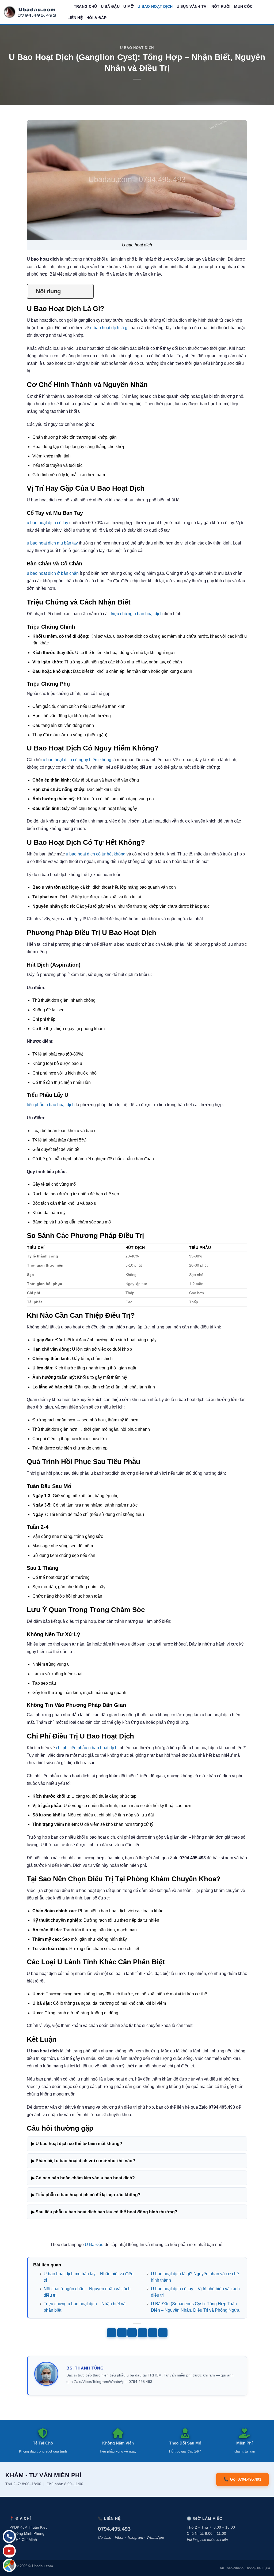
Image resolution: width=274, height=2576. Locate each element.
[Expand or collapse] (87, 291)
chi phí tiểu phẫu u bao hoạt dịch (87, 1748)
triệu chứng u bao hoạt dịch (137, 614)
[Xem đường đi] (9, 2565)
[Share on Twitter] (122, 2333)
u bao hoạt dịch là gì (109, 328)
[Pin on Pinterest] (142, 2333)
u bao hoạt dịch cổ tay (47, 523)
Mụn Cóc (243, 6)
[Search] (68, 6)
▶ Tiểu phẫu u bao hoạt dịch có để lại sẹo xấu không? (86, 2195)
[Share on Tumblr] (163, 2333)
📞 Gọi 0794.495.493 (242, 2479)
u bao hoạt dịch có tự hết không (96, 854)
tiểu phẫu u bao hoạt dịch (51, 1105)
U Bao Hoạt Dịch (155, 6)
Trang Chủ (85, 6)
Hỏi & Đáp (96, 18)
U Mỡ (129, 6)
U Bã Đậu (110, 6)
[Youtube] (9, 2551)
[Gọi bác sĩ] (9, 2536)
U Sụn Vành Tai (192, 6)
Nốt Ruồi (221, 6)
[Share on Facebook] (111, 2333)
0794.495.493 (114, 2529)
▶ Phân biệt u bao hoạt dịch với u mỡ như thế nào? (83, 2161)
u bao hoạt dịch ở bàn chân (53, 573)
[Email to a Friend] (132, 2333)
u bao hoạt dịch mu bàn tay (52, 543)
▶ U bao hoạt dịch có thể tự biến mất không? (77, 2144)
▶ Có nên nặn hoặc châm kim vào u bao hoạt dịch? (83, 2178)
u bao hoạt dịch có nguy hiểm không (77, 760)
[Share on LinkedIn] (153, 2333)
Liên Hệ (75, 18)
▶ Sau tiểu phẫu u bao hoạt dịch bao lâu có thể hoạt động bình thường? (104, 2212)
